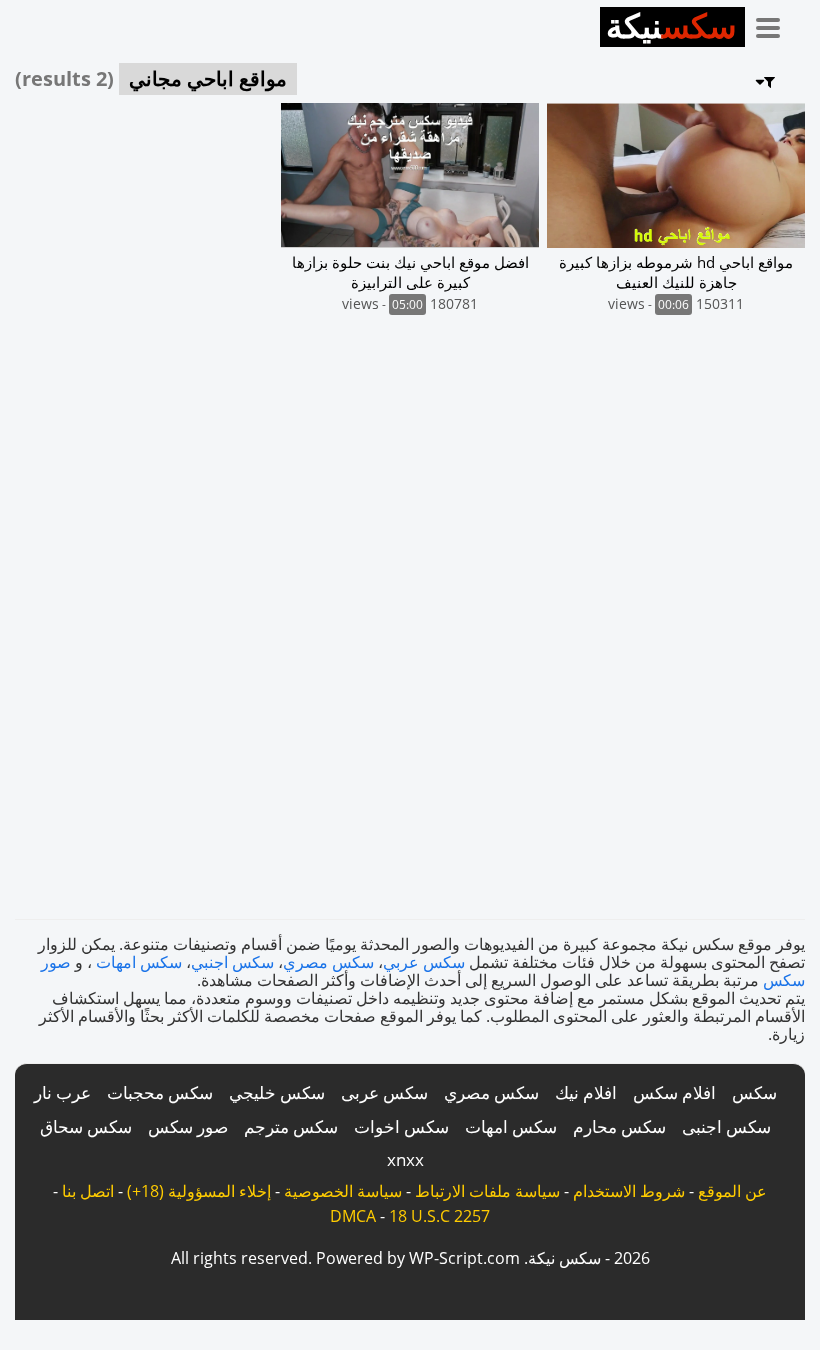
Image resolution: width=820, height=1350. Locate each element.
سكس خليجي (277, 1092)
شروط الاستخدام (629, 1191)
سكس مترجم (291, 1126)
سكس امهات (139, 962)
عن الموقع (732, 1191)
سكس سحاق (86, 1126)
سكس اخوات (401, 1126)
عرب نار (62, 1092)
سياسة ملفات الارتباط (487, 1191)
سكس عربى (384, 1092)
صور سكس (188, 1126)
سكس (754, 1092)
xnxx (405, 1159)
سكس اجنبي (232, 962)
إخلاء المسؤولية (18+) (199, 1191)
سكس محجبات (160, 1092)
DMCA (353, 1216)
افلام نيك (586, 1092)
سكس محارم (619, 1126)
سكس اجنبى (726, 1126)
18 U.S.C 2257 (439, 1216)
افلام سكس (674, 1092)
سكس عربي (424, 962)
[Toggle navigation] (775, 24)
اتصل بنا (88, 1191)
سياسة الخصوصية (343, 1191)
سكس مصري (328, 962)
